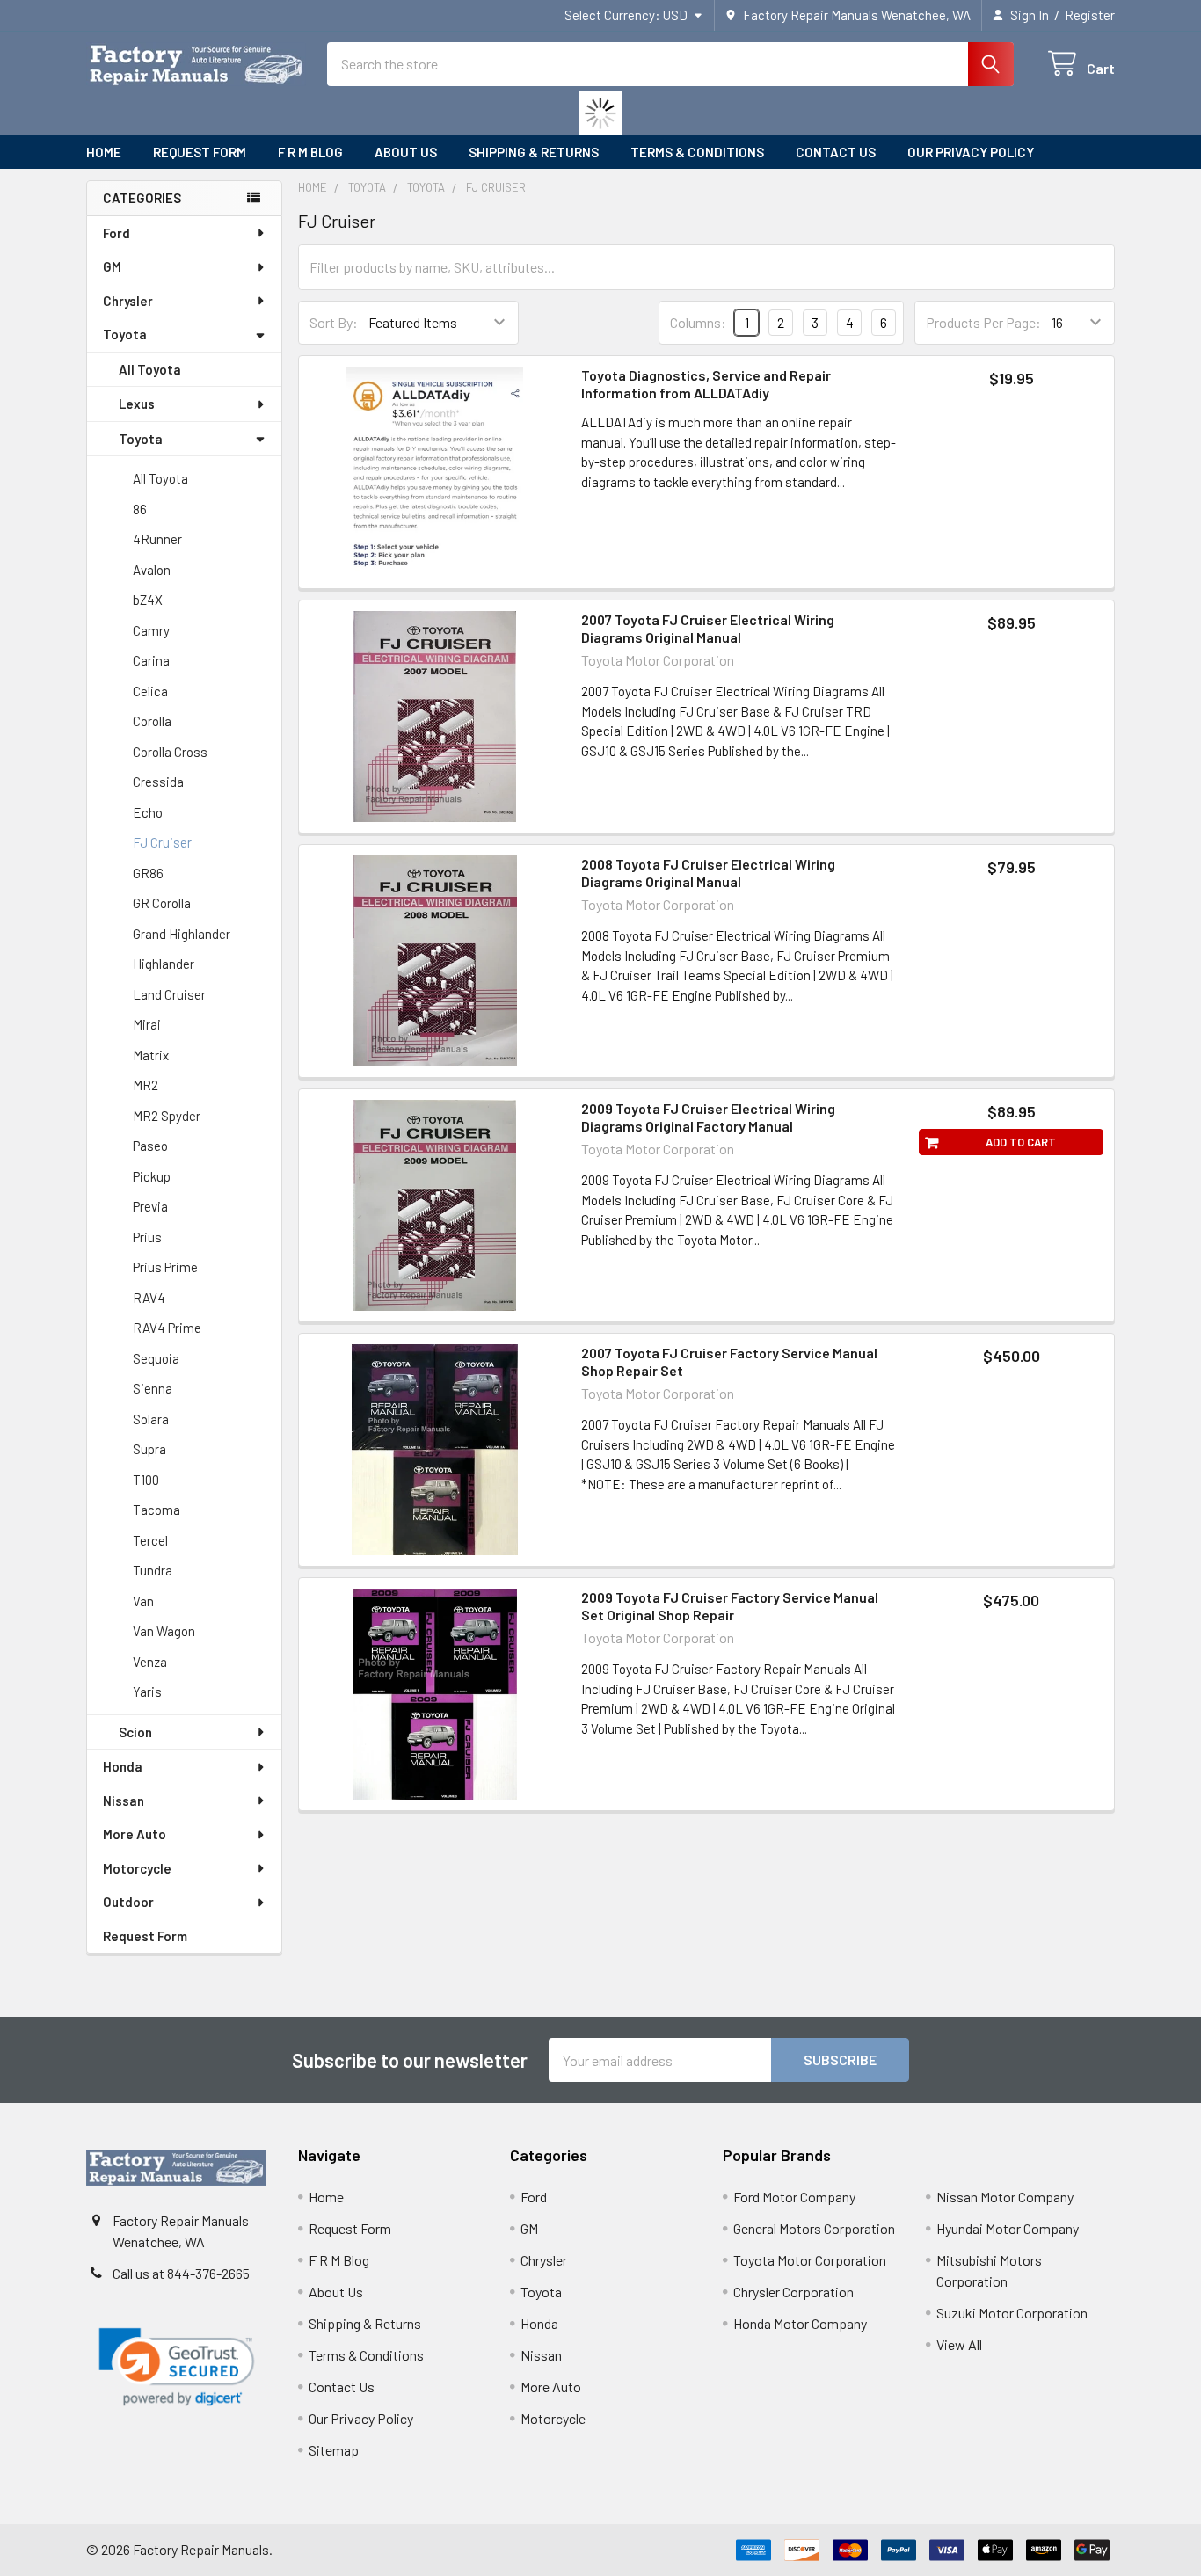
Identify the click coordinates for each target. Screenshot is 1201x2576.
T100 (146, 1480)
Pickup (152, 1176)
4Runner (157, 539)
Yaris (147, 1692)
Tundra (153, 1570)
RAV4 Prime (167, 1328)
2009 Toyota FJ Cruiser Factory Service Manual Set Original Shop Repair (730, 1606)
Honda (123, 1766)
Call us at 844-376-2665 (181, 2273)
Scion (135, 1732)
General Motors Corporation (814, 2228)
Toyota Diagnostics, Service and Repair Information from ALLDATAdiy (706, 384)
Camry (151, 630)
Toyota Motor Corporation (810, 2260)
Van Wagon (164, 1631)
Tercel (150, 1540)
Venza (150, 1662)
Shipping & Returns (534, 152)
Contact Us (836, 152)
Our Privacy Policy (971, 152)
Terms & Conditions (697, 152)
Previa (150, 1206)
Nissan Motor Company (1005, 2197)
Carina (151, 660)
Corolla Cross (170, 752)
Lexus (137, 404)
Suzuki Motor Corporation (1012, 2313)
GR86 (148, 873)
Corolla (152, 721)
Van (143, 1601)
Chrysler (128, 301)
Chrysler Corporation (793, 2292)
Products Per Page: (983, 322)
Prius (147, 1237)
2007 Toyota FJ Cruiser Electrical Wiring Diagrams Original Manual (708, 628)
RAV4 (149, 1298)
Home (104, 152)
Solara (151, 1419)
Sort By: (334, 322)
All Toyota (150, 369)
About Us (406, 152)
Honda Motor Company (800, 2323)
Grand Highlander (182, 934)
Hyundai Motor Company (1008, 2228)
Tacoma (156, 1510)
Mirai (147, 1024)
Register (1090, 15)
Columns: (698, 322)
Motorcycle (137, 1868)
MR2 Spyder (167, 1116)
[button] (177, 2367)
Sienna (153, 1388)
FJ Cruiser (162, 842)
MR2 (146, 1085)
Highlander (164, 964)
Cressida (158, 782)
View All (959, 2344)
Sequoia (156, 1358)
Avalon (152, 570)
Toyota (125, 334)
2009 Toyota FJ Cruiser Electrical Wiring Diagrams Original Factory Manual (708, 1117)
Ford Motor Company (794, 2197)
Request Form (200, 152)
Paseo (150, 1146)
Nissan (124, 1801)
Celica (150, 691)
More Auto (135, 1834)
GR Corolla (162, 903)
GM (112, 266)
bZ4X (148, 600)
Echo (148, 812)
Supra (149, 1449)
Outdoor (128, 1902)
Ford (116, 233)
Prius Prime (165, 1267)
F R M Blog (310, 152)
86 (140, 509)
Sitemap (334, 2450)
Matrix (151, 1055)
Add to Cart (1021, 1142)
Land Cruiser (169, 994)
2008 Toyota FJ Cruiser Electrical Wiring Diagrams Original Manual (708, 873)
